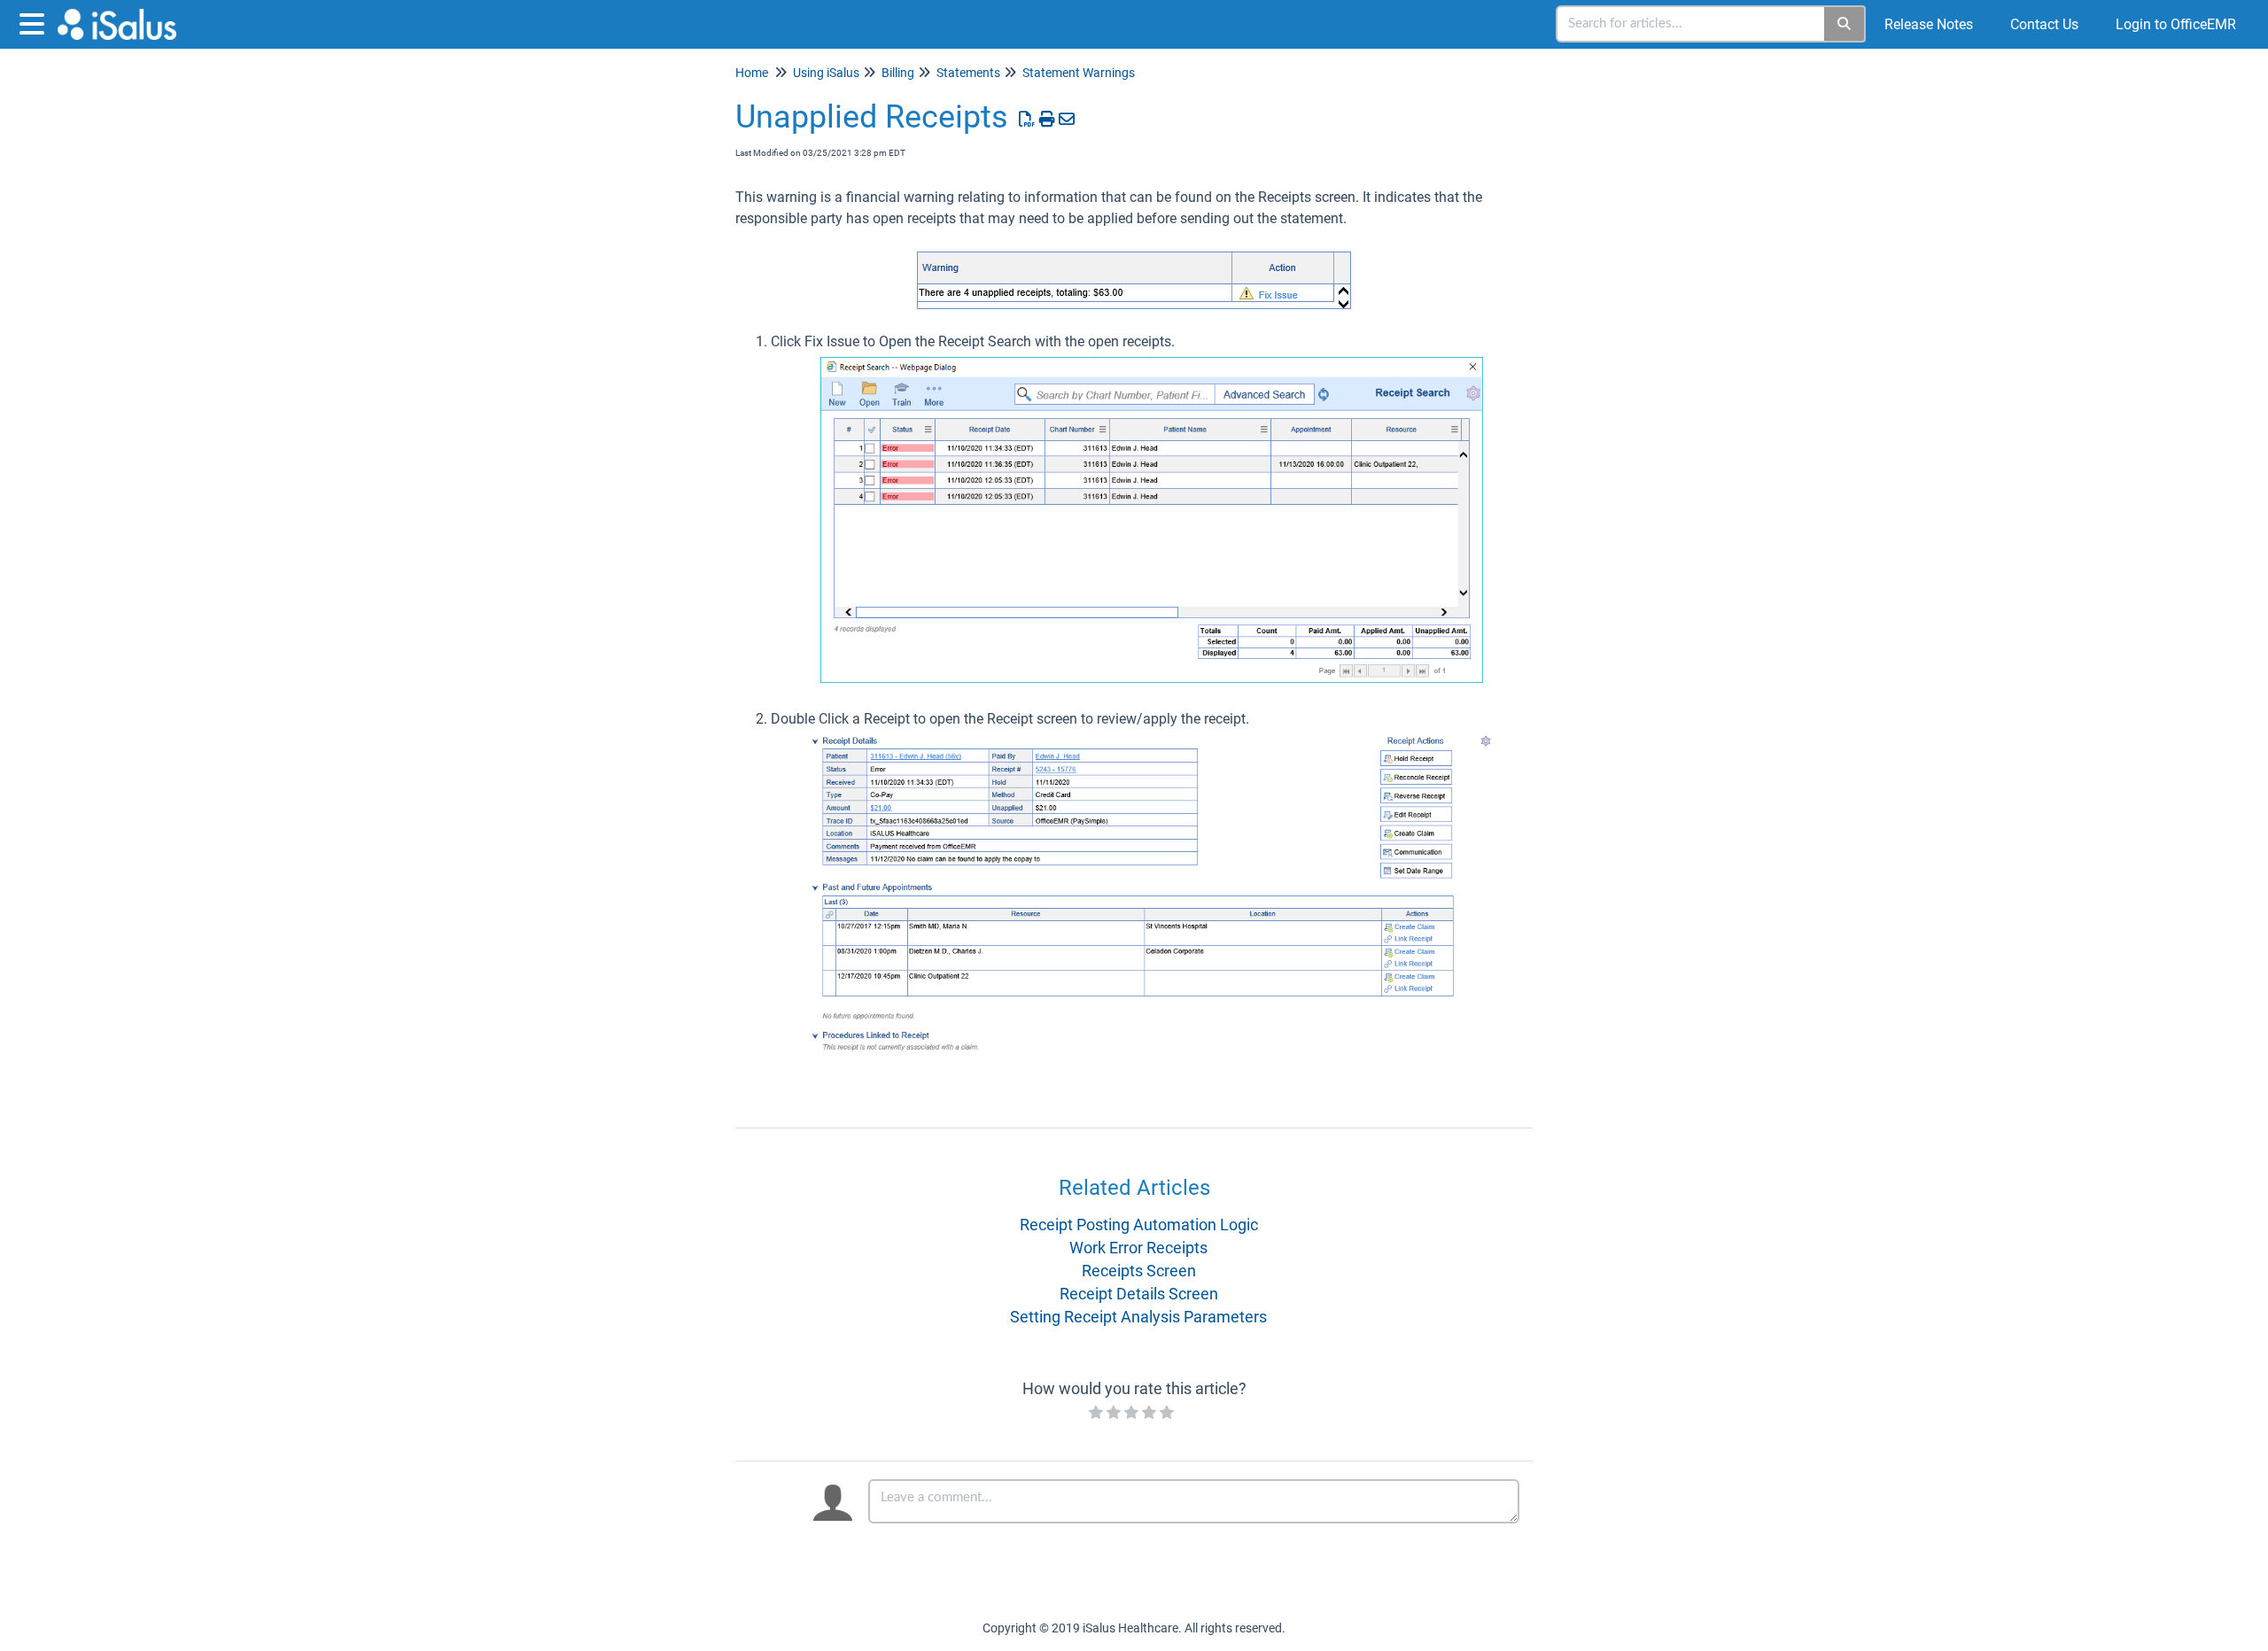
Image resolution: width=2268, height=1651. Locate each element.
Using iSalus (826, 73)
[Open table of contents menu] (35, 22)
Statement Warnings (1079, 73)
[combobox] (1691, 24)
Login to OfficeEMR (2176, 24)
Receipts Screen (1139, 1271)
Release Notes (1929, 24)
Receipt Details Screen (1139, 1294)
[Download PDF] (1027, 119)
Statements (968, 73)
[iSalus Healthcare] (124, 16)
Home (752, 73)
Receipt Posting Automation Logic (1139, 1225)
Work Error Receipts (1138, 1248)
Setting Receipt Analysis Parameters (1138, 1317)
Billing (898, 73)
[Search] (1845, 24)
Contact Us (2044, 24)
